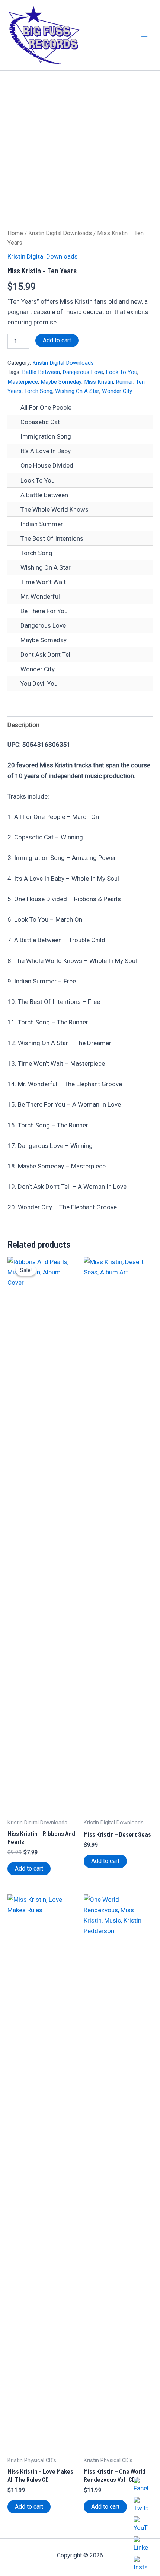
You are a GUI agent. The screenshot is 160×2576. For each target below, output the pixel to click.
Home (15, 233)
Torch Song (38, 391)
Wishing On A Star (77, 391)
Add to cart (57, 340)
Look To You (121, 372)
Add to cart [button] (29, 1868)
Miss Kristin (99, 382)
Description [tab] (23, 725)
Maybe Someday (61, 382)
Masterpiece (23, 382)
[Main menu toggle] (144, 35)
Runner (124, 382)
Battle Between (41, 372)
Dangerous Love (83, 372)
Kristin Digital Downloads (60, 233)
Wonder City (117, 391)
